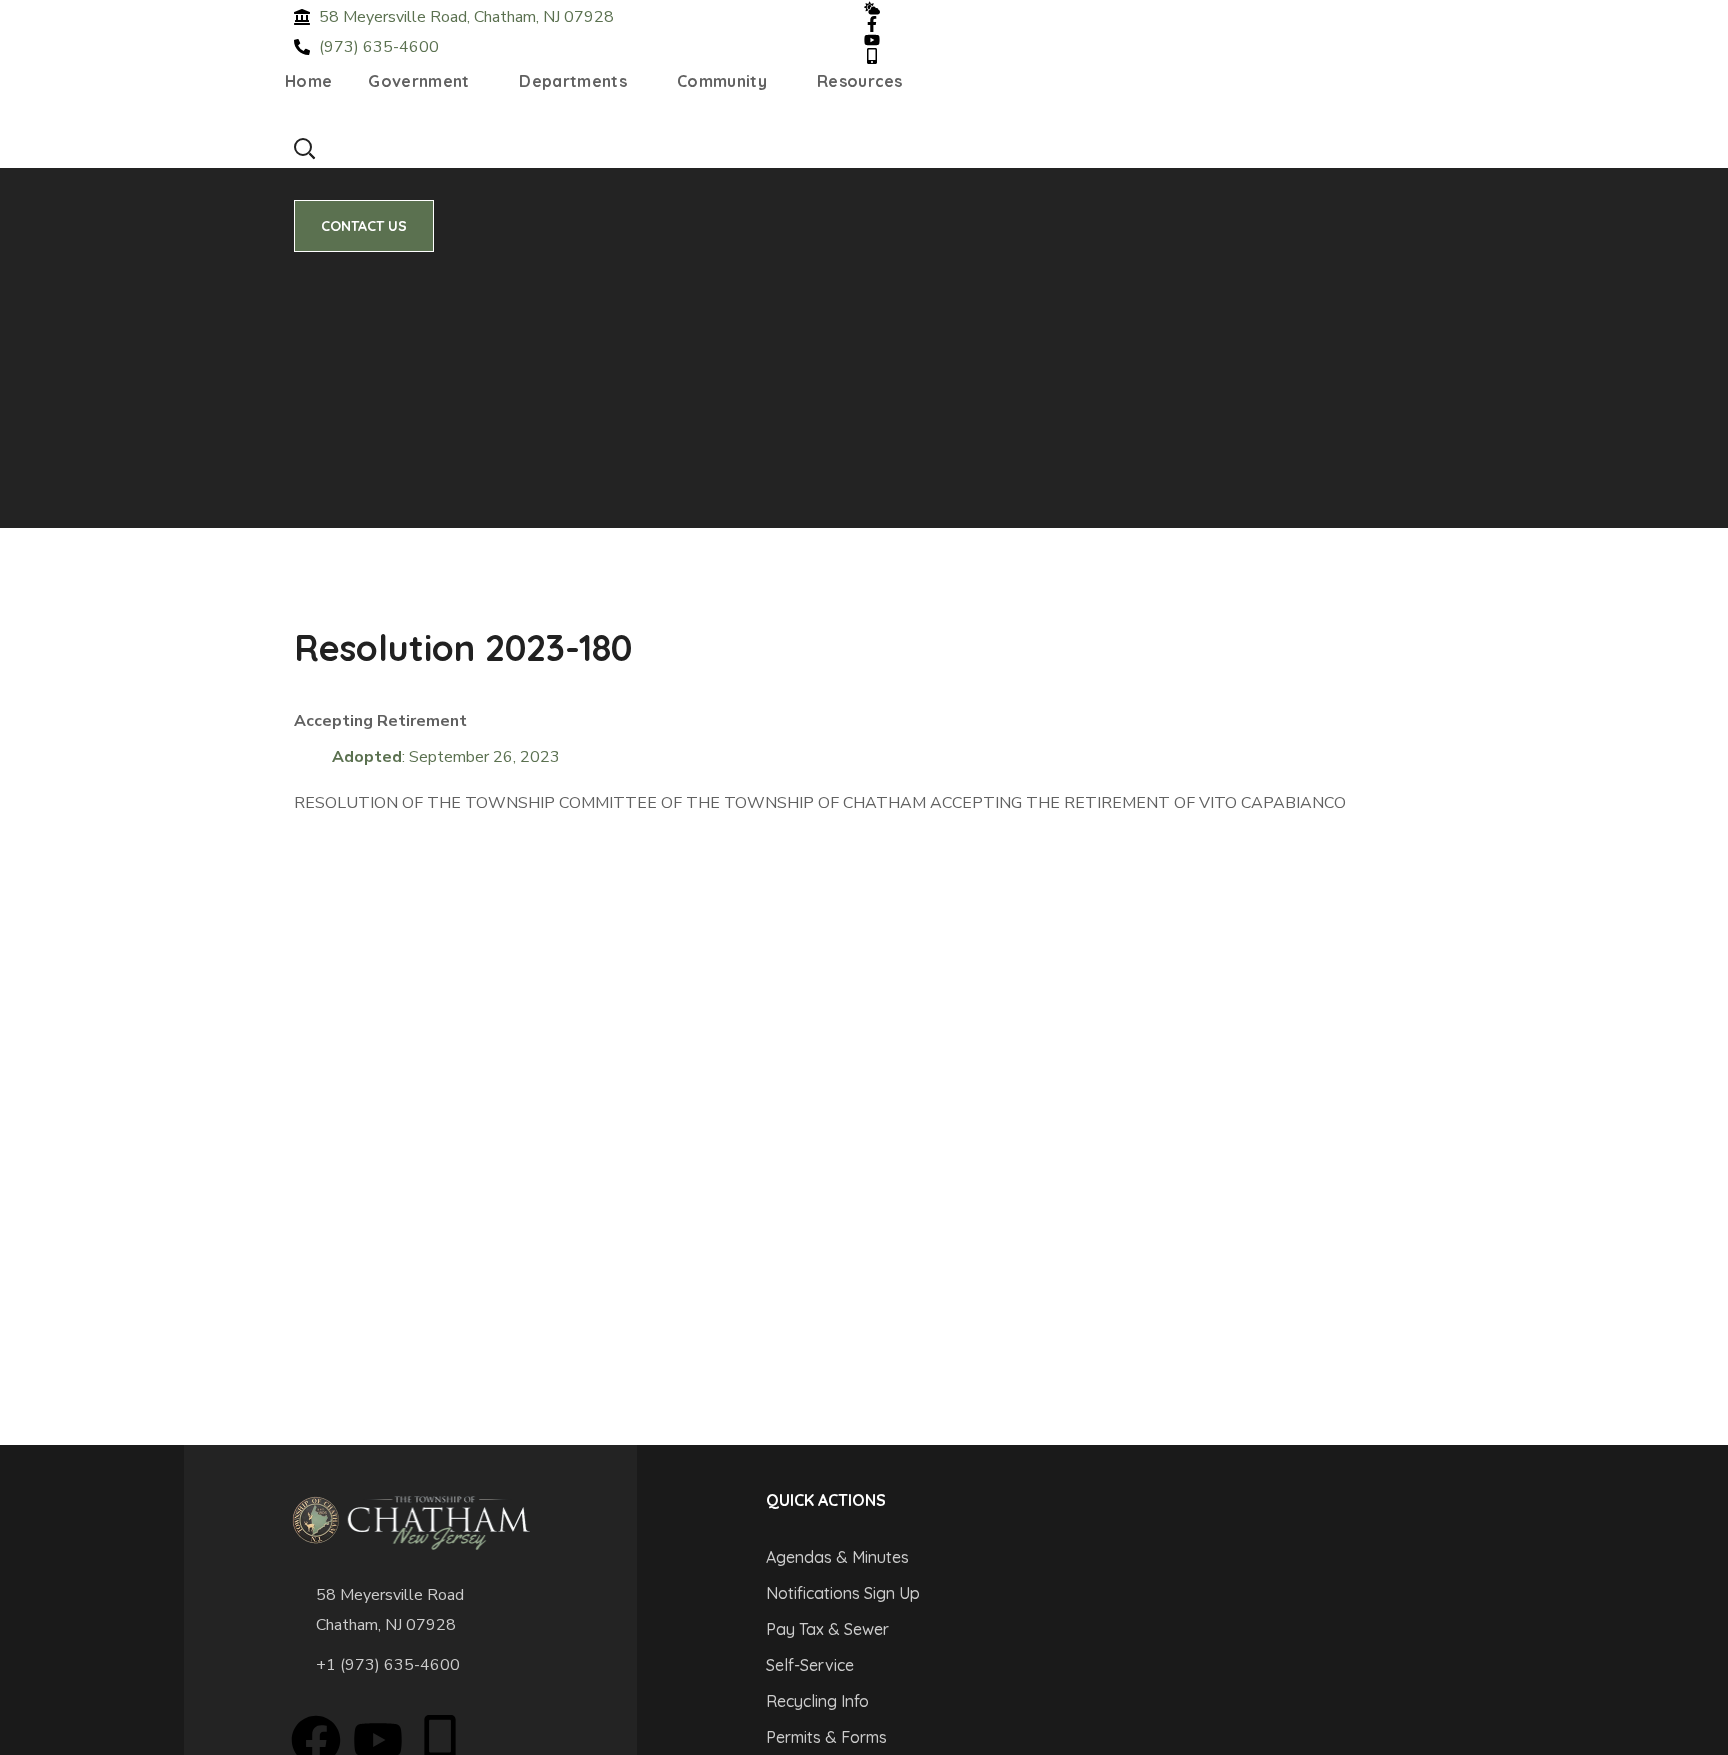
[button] (304, 148)
